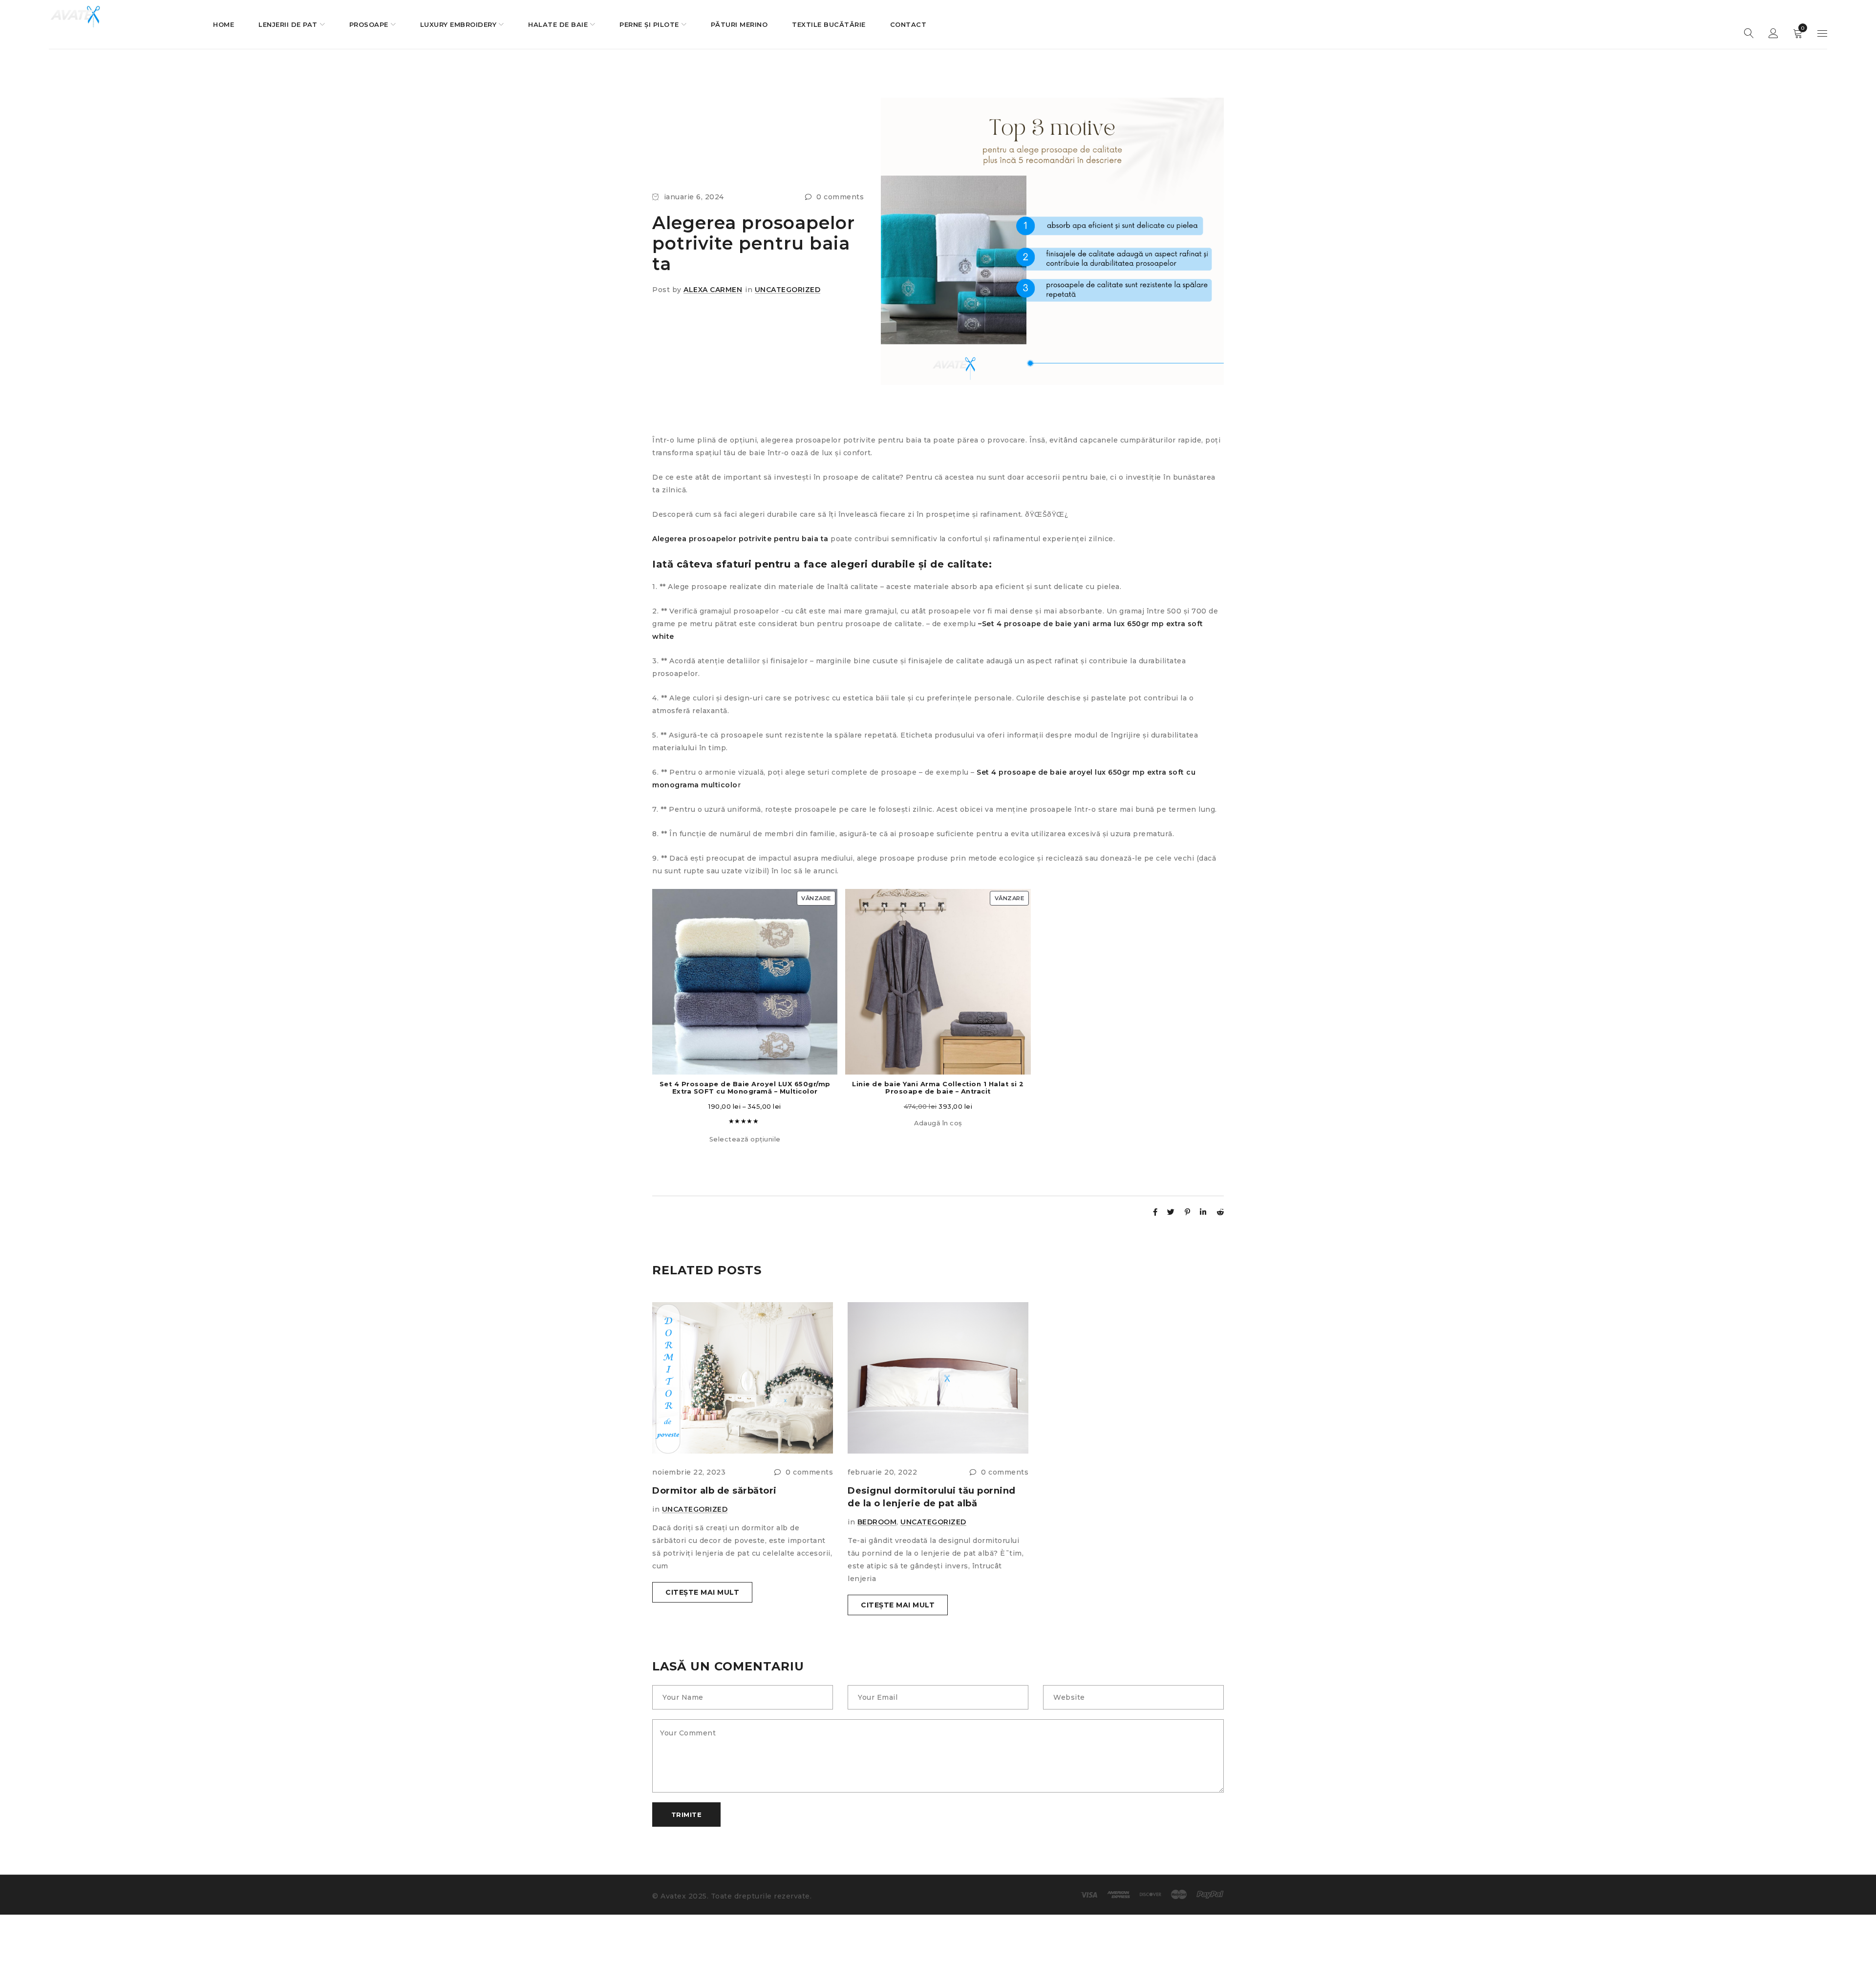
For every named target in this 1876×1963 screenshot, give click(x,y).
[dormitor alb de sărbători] (743, 1378)
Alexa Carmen (713, 290)
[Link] (1155, 1212)
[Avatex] (76, 18)
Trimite (687, 1815)
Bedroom (877, 1522)
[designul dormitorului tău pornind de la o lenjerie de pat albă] (938, 1378)
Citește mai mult (702, 1592)
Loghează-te (1773, 34)
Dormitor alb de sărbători (714, 1491)
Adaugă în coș (938, 1123)
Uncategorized (788, 290)
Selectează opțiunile (745, 1139)
